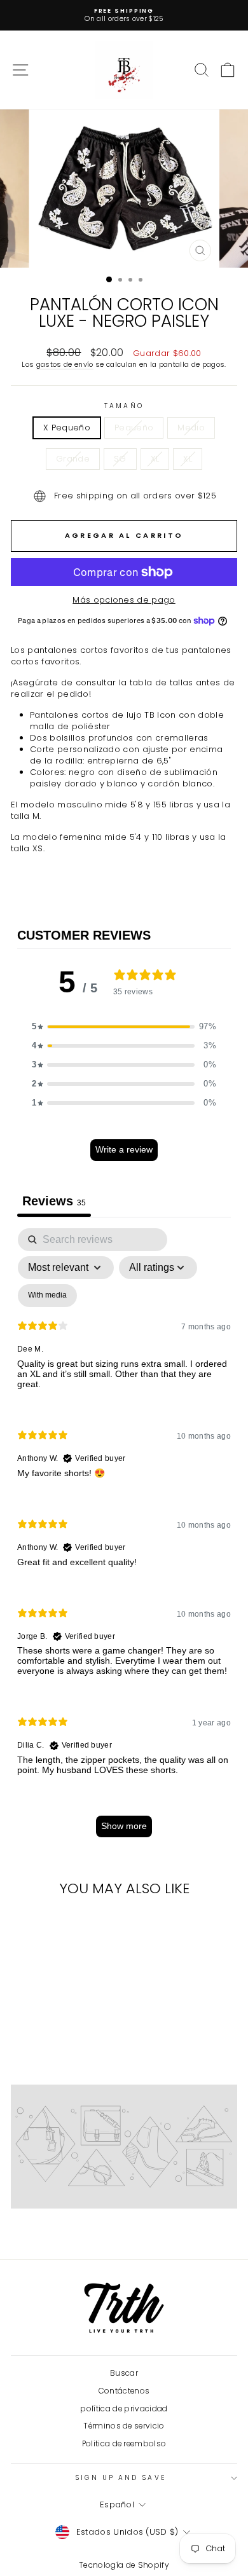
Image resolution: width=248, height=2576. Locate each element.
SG (120, 459)
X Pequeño (67, 428)
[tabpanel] (124, 1539)
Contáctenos (124, 2391)
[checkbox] (47, 1296)
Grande (73, 459)
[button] (124, 1027)
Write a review (124, 1149)
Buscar (124, 2373)
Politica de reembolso (124, 2444)
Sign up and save (121, 2478)
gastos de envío (65, 365)
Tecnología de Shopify (124, 2565)
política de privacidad (124, 2409)
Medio (191, 428)
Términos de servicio (124, 2426)
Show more (124, 1826)
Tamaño (124, 406)
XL (155, 459)
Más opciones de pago (124, 600)
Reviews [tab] (54, 1201)
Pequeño (134, 428)
